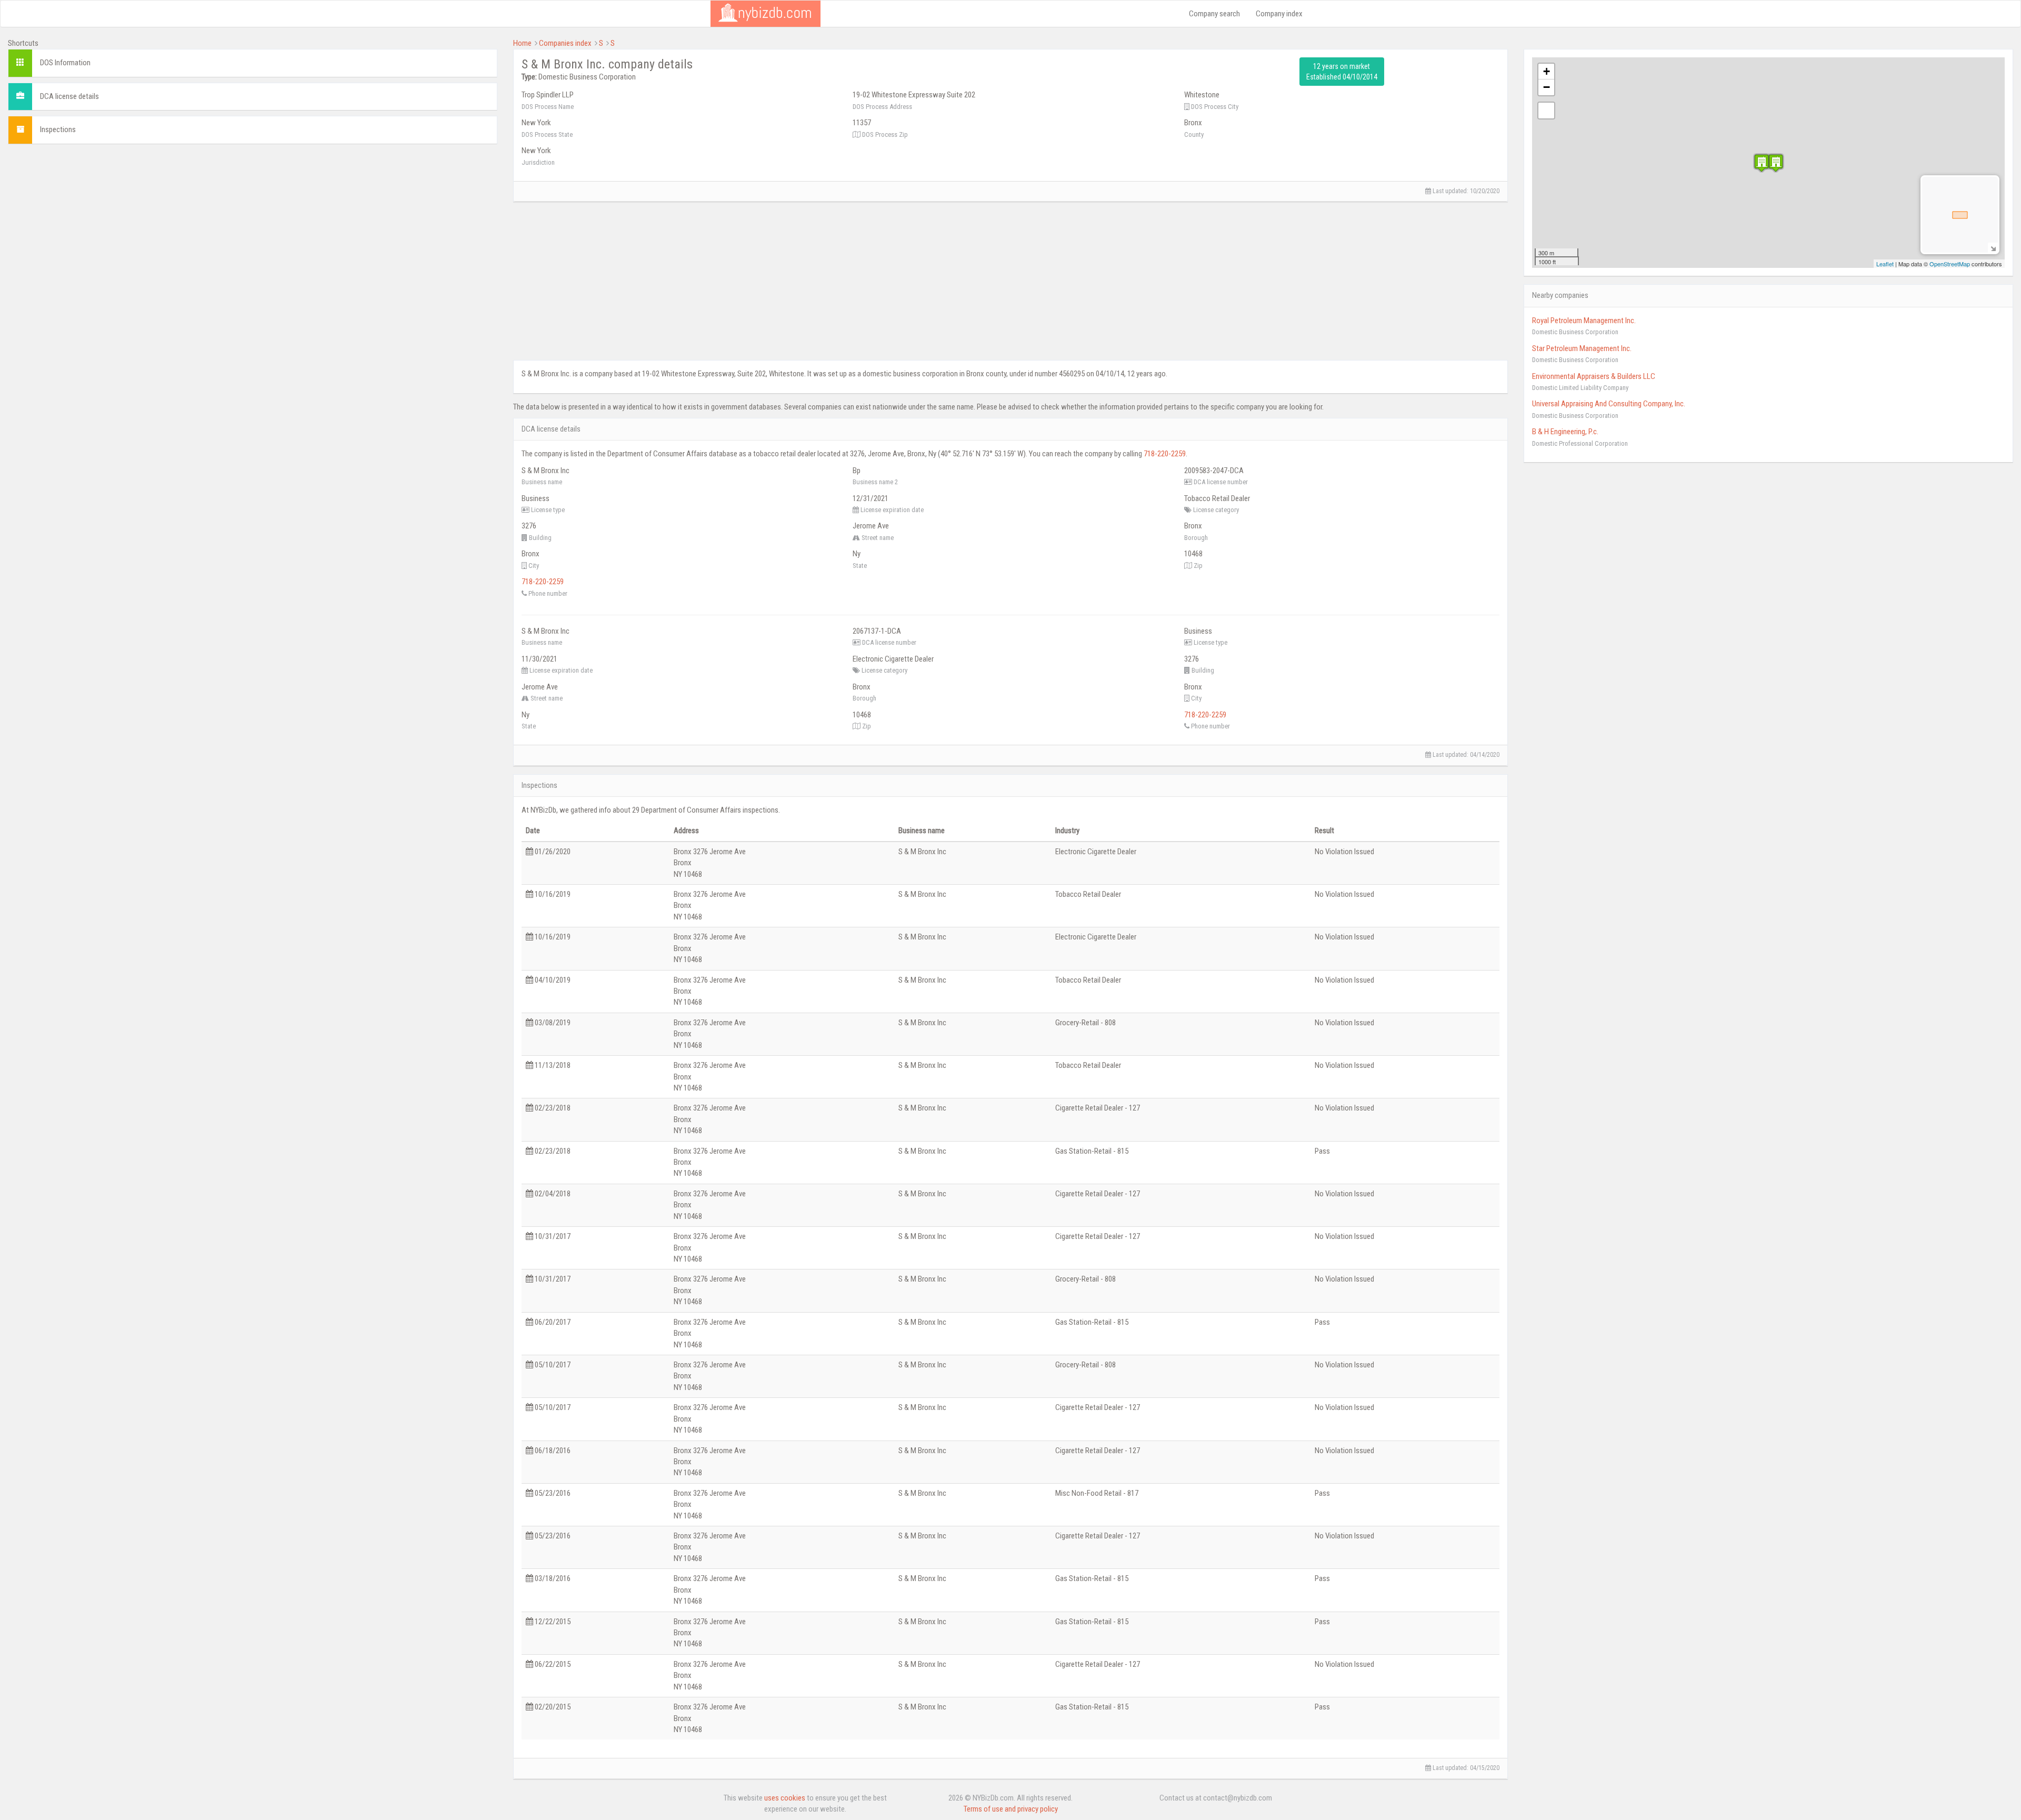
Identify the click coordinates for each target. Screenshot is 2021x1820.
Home (522, 43)
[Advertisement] (253, 226)
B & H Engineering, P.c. (1565, 432)
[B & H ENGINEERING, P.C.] (1762, 163)
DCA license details (69, 96)
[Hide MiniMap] (1993, 248)
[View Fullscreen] (1546, 111)
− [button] (1547, 87)
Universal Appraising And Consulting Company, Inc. (1609, 404)
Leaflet (1885, 264)
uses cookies (785, 1798)
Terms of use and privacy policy (1011, 1809)
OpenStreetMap (1950, 264)
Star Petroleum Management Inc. (1582, 348)
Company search (1214, 14)
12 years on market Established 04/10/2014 (1342, 72)
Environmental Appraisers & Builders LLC (1594, 376)
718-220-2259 (1165, 454)
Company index (1279, 14)
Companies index (565, 43)
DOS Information (65, 63)
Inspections (58, 129)
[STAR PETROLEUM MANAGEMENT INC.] (1776, 163)
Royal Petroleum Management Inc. (1584, 321)
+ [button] (1547, 71)
